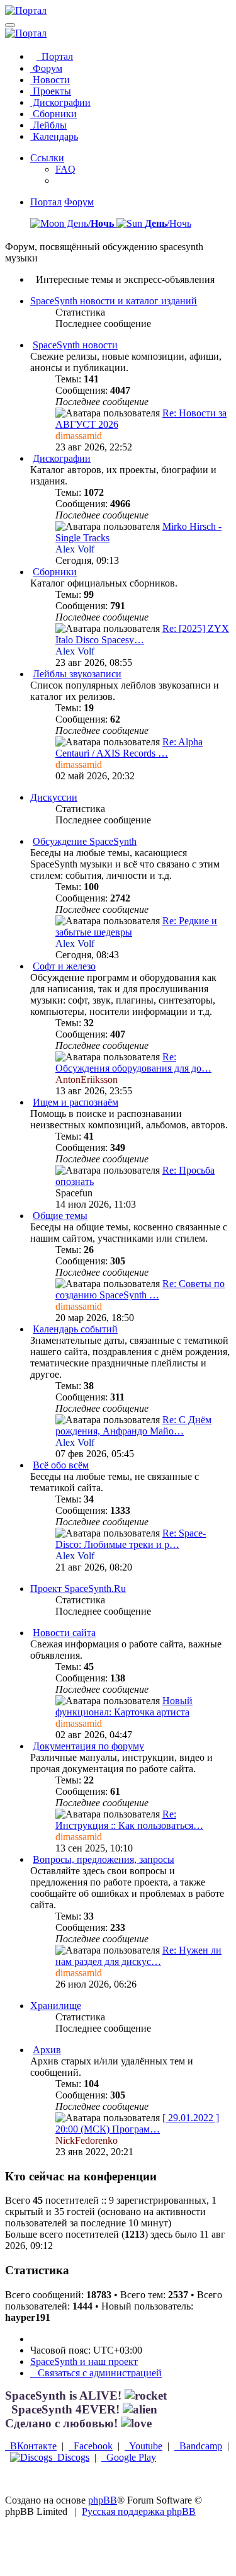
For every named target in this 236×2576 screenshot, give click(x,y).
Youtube (143, 2446)
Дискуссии (54, 797)
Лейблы (48, 125)
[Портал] (26, 10)
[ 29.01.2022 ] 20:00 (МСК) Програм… (137, 2123)
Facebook (91, 2446)
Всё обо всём (61, 1465)
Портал (55, 56)
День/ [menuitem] (89, 223)
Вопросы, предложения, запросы (104, 1859)
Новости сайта (64, 1633)
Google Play (129, 2457)
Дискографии (60, 102)
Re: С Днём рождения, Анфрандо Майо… (133, 1425)
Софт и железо (64, 966)
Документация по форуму (88, 1746)
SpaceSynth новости (75, 345)
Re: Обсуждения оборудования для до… (133, 1062)
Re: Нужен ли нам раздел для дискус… (138, 1956)
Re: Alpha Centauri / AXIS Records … (129, 747)
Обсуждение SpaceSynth (85, 841)
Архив (47, 2050)
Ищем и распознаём (76, 1102)
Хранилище (56, 2006)
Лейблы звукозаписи (77, 674)
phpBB (103, 2500)
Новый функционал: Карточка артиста (124, 1706)
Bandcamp (198, 2446)
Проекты (51, 91)
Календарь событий (75, 1329)
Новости (50, 80)
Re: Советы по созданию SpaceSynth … (140, 1289)
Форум (46, 68)
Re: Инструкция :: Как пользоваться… (129, 1820)
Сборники (53, 114)
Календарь (54, 136)
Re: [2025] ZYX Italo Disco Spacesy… (142, 634)
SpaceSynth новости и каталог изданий (114, 301)
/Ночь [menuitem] (168, 223)
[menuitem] (65, 169)
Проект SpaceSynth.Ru (78, 1589)
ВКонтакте (31, 2446)
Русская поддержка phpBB (139, 2511)
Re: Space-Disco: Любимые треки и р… (131, 1539)
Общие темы (60, 1216)
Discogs (71, 2457)
